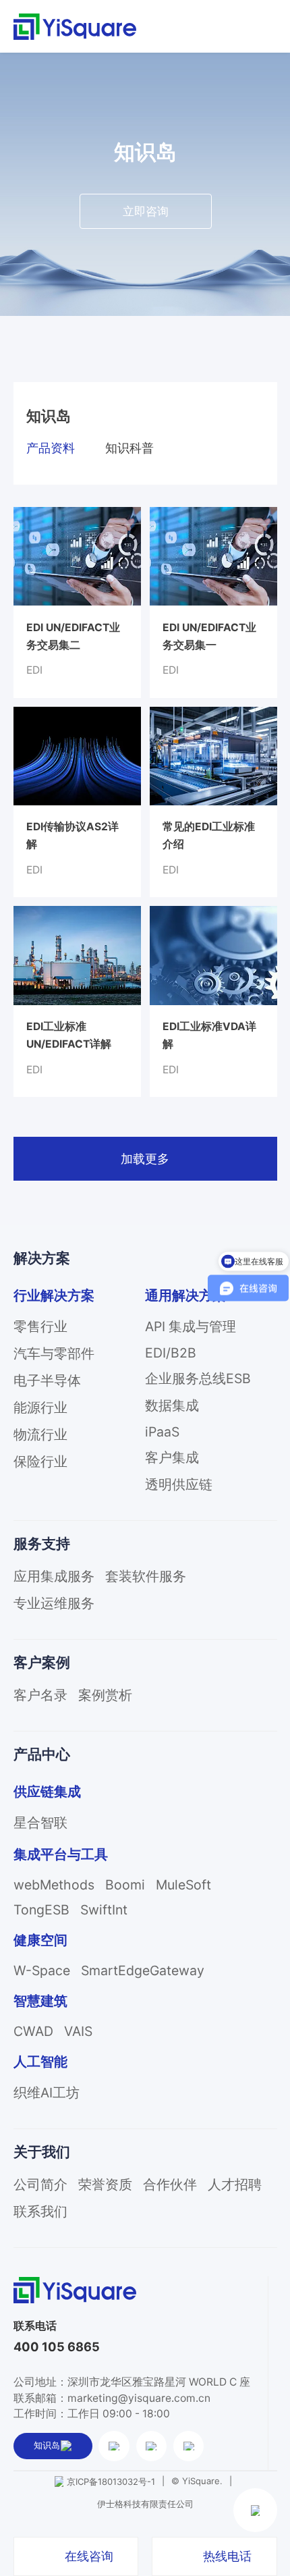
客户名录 (40, 1695)
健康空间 (40, 1940)
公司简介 (40, 2184)
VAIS (78, 2031)
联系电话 (35, 2326)
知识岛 (47, 2445)
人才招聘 (235, 2184)
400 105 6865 (57, 2347)
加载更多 (145, 1158)
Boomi (125, 1885)
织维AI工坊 (47, 2093)
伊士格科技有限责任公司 (145, 2504)
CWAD (33, 2031)
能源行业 (40, 1407)
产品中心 (42, 1754)
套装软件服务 (146, 1576)
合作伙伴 (170, 2184)
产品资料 (51, 448)
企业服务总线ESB (198, 1378)
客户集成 (172, 1457)
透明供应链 (179, 1484)
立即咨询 (146, 211)
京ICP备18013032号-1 (111, 2481)
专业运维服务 (54, 1603)
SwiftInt (104, 1910)
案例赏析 (105, 1695)
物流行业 (40, 1434)
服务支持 (42, 1544)
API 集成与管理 (191, 1326)
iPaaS (162, 1432)
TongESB (41, 1910)
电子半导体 (47, 1380)
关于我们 (42, 2152)
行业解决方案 (54, 1295)
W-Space (42, 1970)
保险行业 (40, 1461)
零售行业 (40, 1326)
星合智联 (40, 1823)
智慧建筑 (40, 2001)
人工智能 (40, 2062)
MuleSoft (183, 1885)
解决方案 (42, 1258)
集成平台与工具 (61, 1854)
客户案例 (42, 1662)
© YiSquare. (197, 2481)
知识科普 (129, 448)
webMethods (54, 1885)
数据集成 (172, 1405)
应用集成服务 (54, 1576)
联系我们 (40, 2211)
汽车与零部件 (54, 1353)
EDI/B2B (171, 1353)
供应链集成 (47, 1792)
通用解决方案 (185, 1295)
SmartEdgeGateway (143, 1970)
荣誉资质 (105, 2184)
